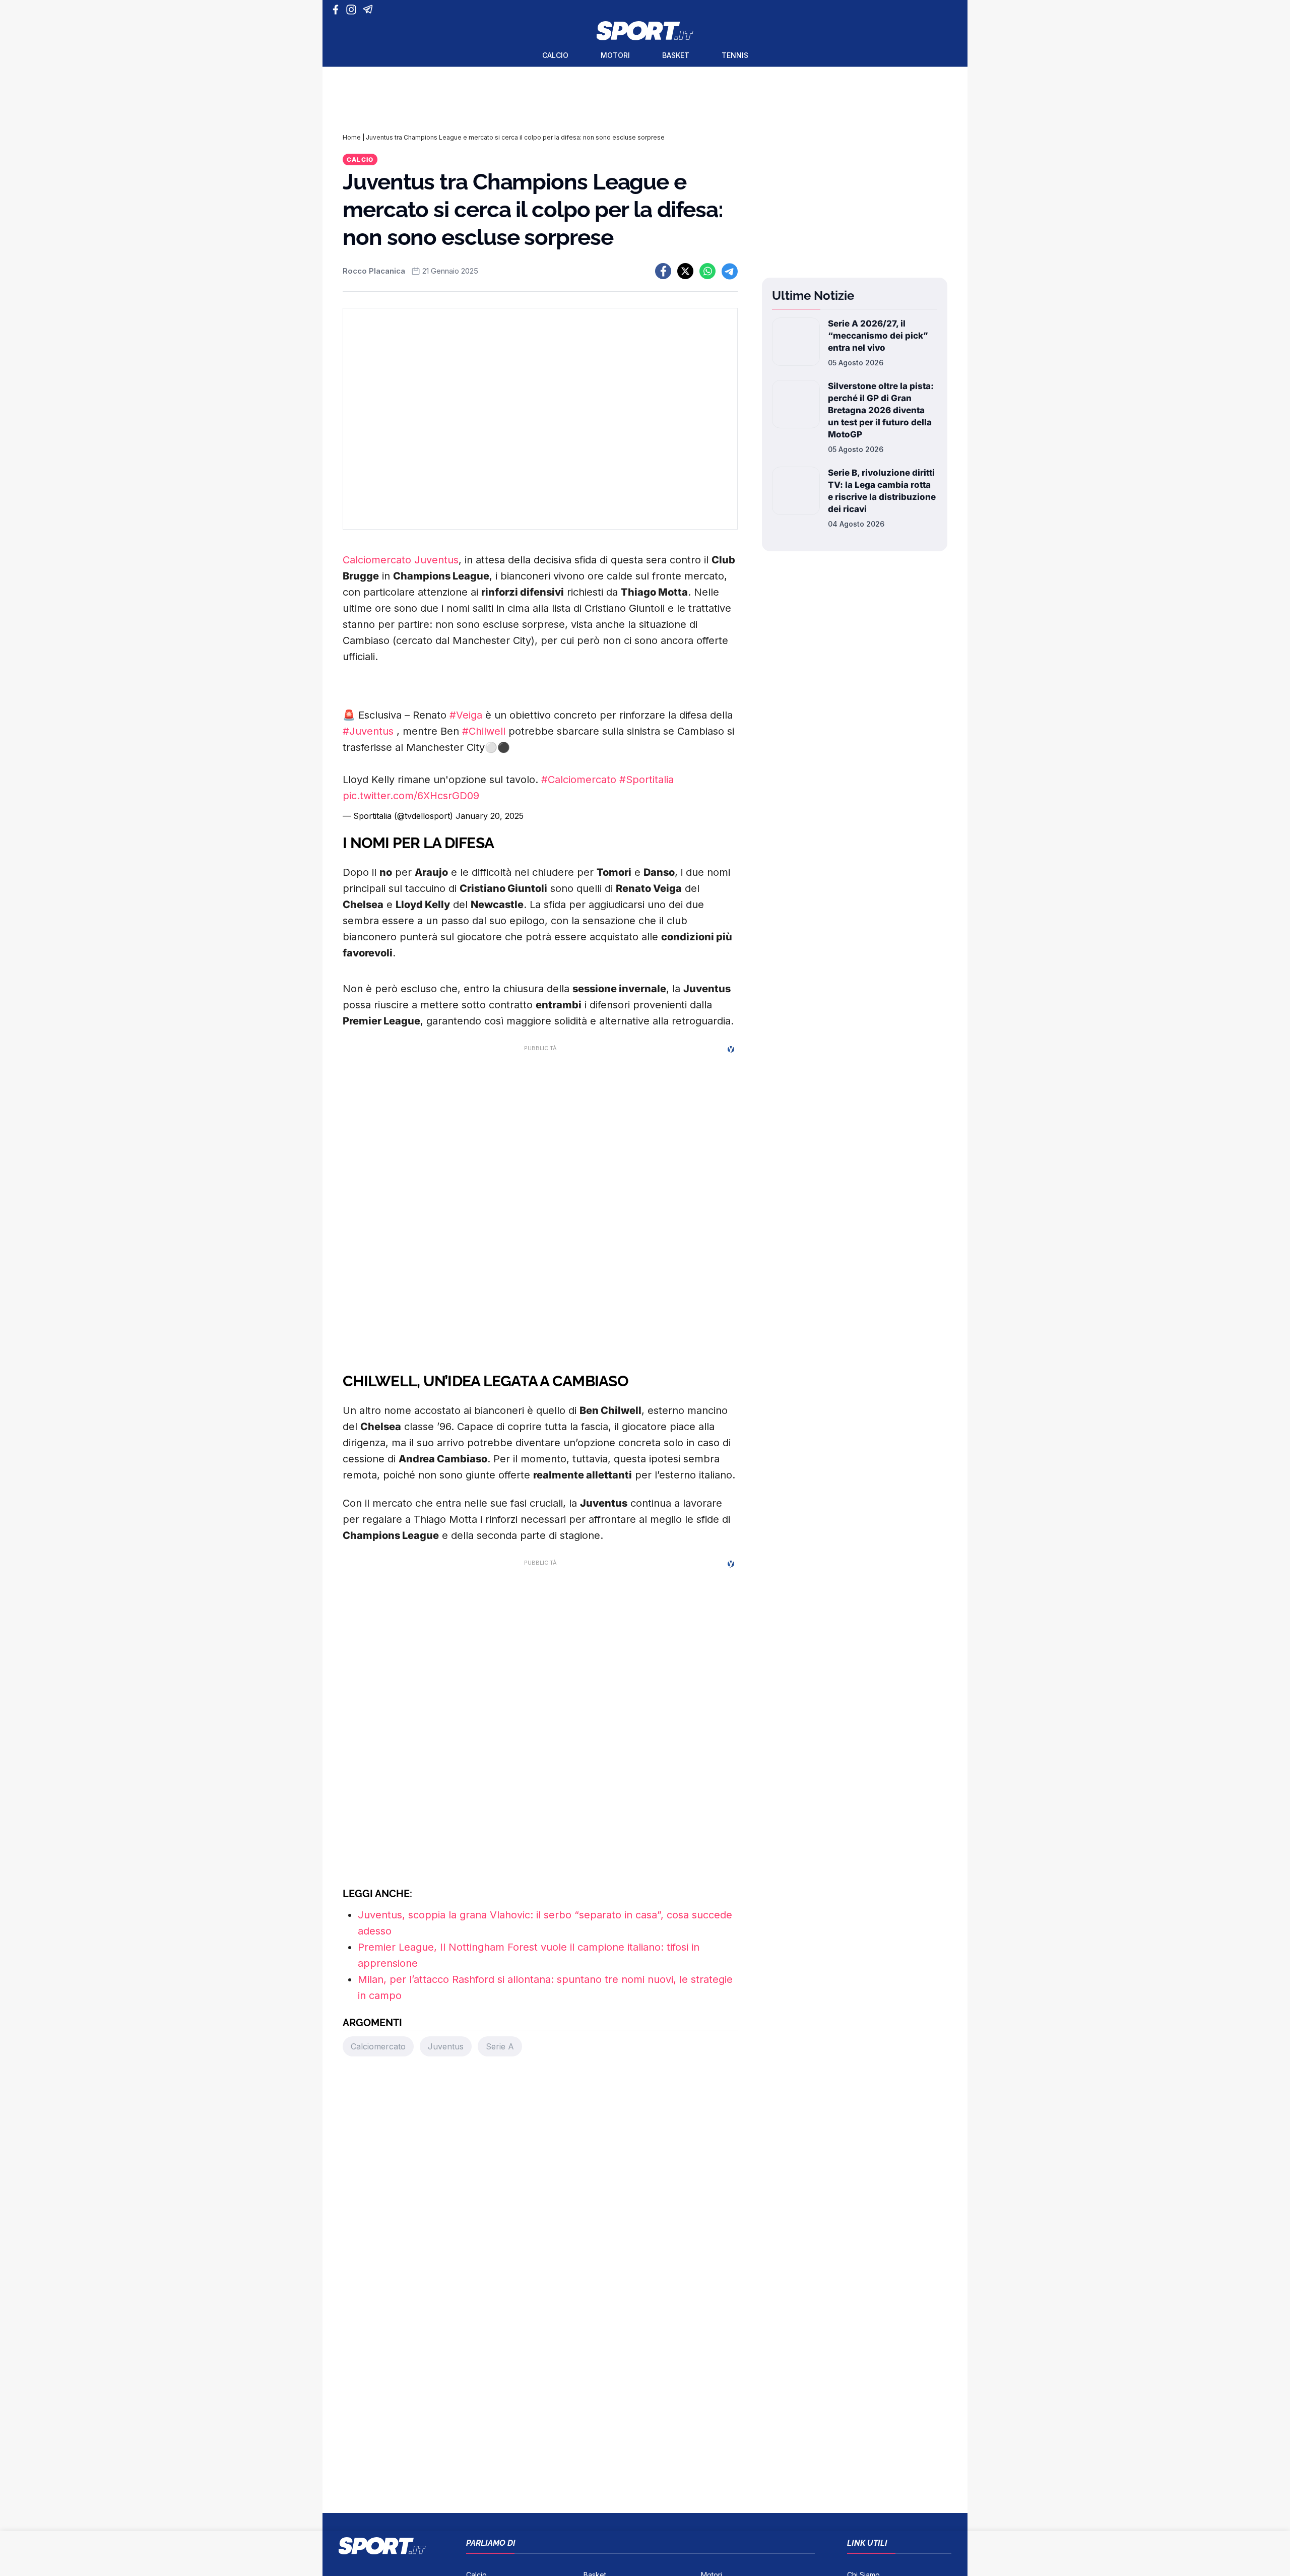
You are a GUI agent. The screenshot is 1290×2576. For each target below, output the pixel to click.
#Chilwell (484, 731)
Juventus (436, 560)
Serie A (500, 2046)
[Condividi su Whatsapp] (707, 271)
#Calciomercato (579, 780)
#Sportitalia (647, 780)
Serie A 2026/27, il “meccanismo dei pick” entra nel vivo (878, 336)
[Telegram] (370, 10)
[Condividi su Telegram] (730, 271)
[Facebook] (338, 10)
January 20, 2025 (490, 816)
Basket (676, 55)
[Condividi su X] (685, 271)
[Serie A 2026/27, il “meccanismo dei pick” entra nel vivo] (796, 343)
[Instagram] (353, 10)
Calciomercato (377, 560)
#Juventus (368, 731)
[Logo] (645, 31)
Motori (615, 55)
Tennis (735, 55)
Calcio (555, 55)
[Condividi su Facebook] (663, 271)
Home (352, 137)
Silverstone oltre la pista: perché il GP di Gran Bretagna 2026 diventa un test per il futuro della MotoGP (881, 410)
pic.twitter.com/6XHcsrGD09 (411, 796)
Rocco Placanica (374, 271)
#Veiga (466, 715)
